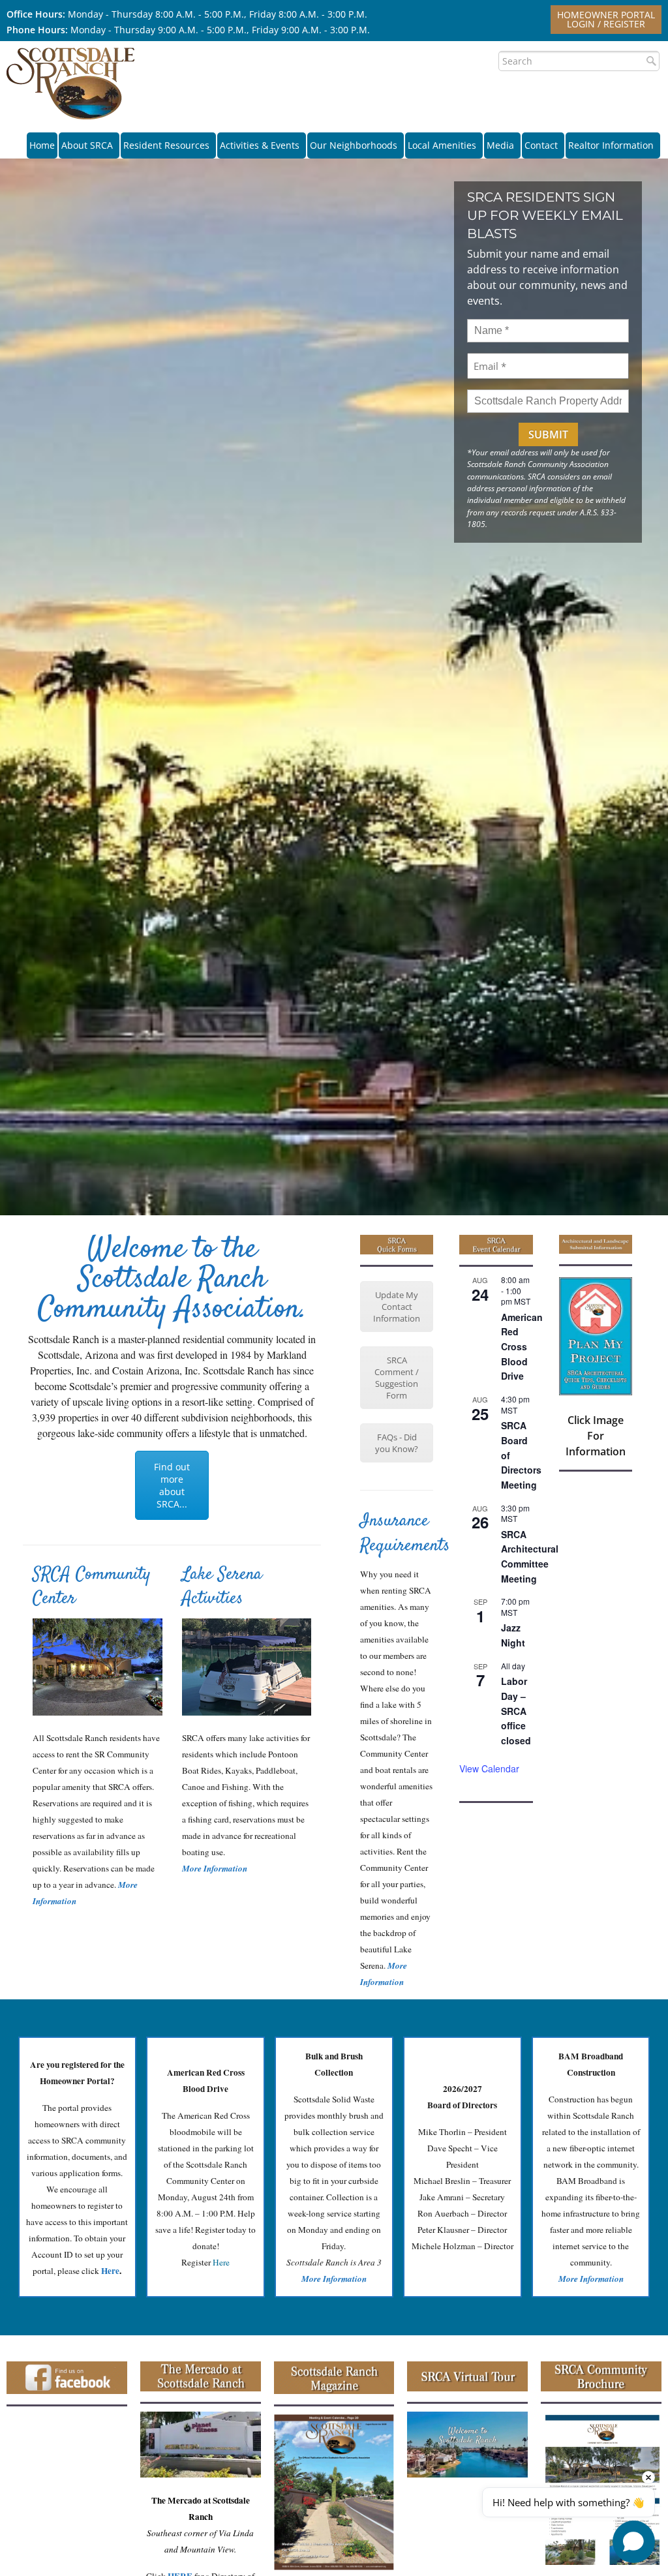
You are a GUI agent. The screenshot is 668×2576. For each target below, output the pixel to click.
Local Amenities (442, 145)
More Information (215, 1868)
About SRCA (87, 145)
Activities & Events (260, 145)
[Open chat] (634, 2542)
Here (221, 2262)
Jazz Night (513, 1635)
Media (500, 145)
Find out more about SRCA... (172, 1485)
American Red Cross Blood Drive (522, 1347)
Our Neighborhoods (354, 145)
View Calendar (489, 1768)
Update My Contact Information (397, 1307)
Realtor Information (611, 145)
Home (42, 145)
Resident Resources (166, 145)
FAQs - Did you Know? (397, 1443)
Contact (541, 145)
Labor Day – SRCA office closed (516, 1711)
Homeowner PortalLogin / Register (606, 19)
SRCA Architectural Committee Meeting (530, 1556)
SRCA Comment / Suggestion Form (397, 1378)
